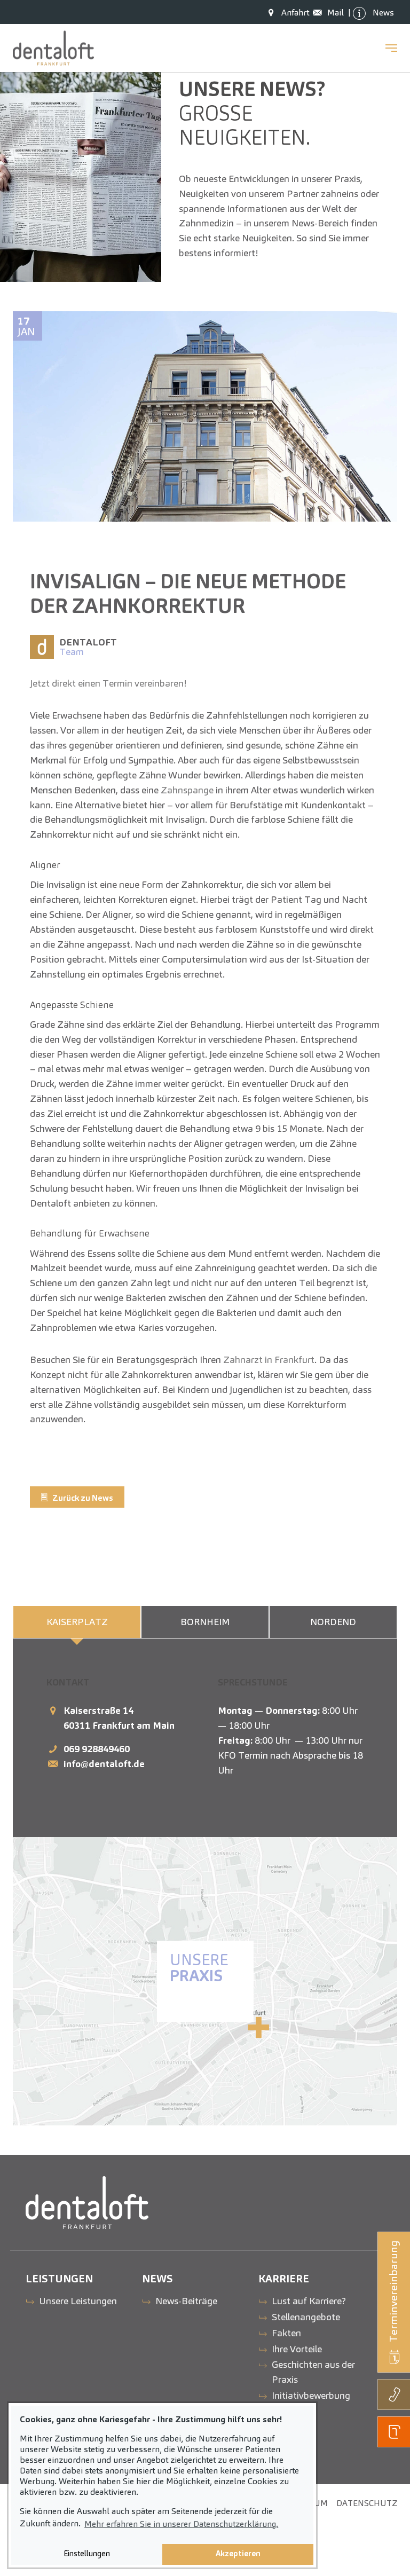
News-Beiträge (186, 2301)
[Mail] (320, 13)
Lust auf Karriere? (309, 2301)
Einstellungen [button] (87, 2554)
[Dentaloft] (53, 48)
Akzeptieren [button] (238, 2554)
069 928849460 (97, 1749)
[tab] (77, 1622)
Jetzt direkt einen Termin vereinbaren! (108, 683)
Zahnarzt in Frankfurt (269, 1360)
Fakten (286, 2333)
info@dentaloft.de (104, 1764)
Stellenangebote (306, 2317)
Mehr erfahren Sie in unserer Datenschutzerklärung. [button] (181, 2524)
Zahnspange (188, 790)
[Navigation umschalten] (391, 48)
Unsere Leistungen (78, 2301)
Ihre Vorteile (297, 2349)
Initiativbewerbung (311, 2395)
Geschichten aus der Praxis (313, 2372)
